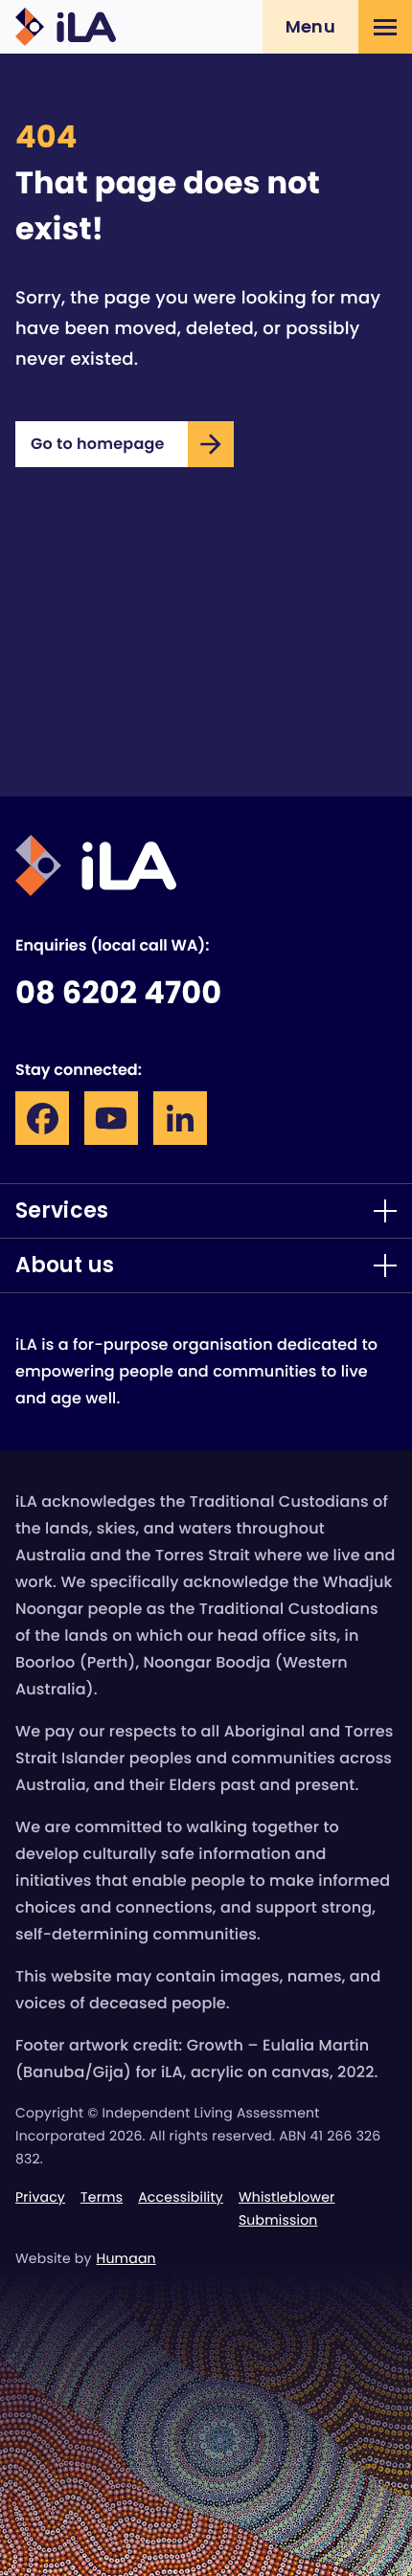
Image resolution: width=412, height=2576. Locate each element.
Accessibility (181, 2197)
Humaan (126, 2258)
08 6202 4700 (118, 993)
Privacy (40, 2197)
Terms (102, 2197)
